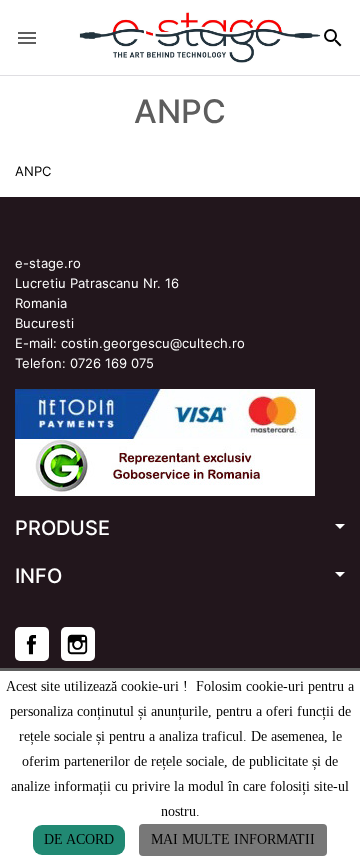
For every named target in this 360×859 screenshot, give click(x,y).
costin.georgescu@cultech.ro (153, 343)
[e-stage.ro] (165, 37)
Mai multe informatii (233, 839)
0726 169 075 (112, 363)
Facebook (32, 644)
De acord (79, 839)
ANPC (33, 171)
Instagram (78, 644)
